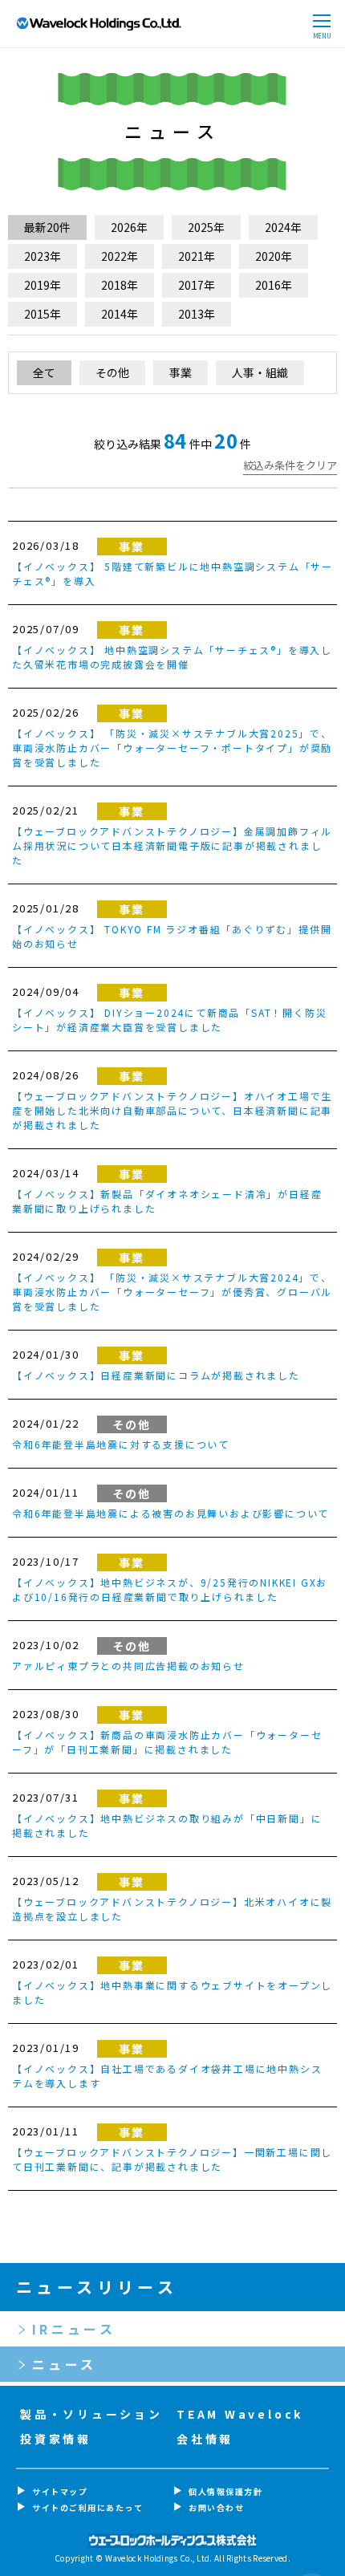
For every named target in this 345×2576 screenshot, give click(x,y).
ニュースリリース (97, 2287)
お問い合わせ (216, 2507)
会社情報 (205, 2439)
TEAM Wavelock (240, 2414)
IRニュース (74, 2329)
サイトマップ (60, 2491)
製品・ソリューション (91, 2414)
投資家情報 (56, 2439)
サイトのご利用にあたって (87, 2507)
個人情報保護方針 (225, 2491)
